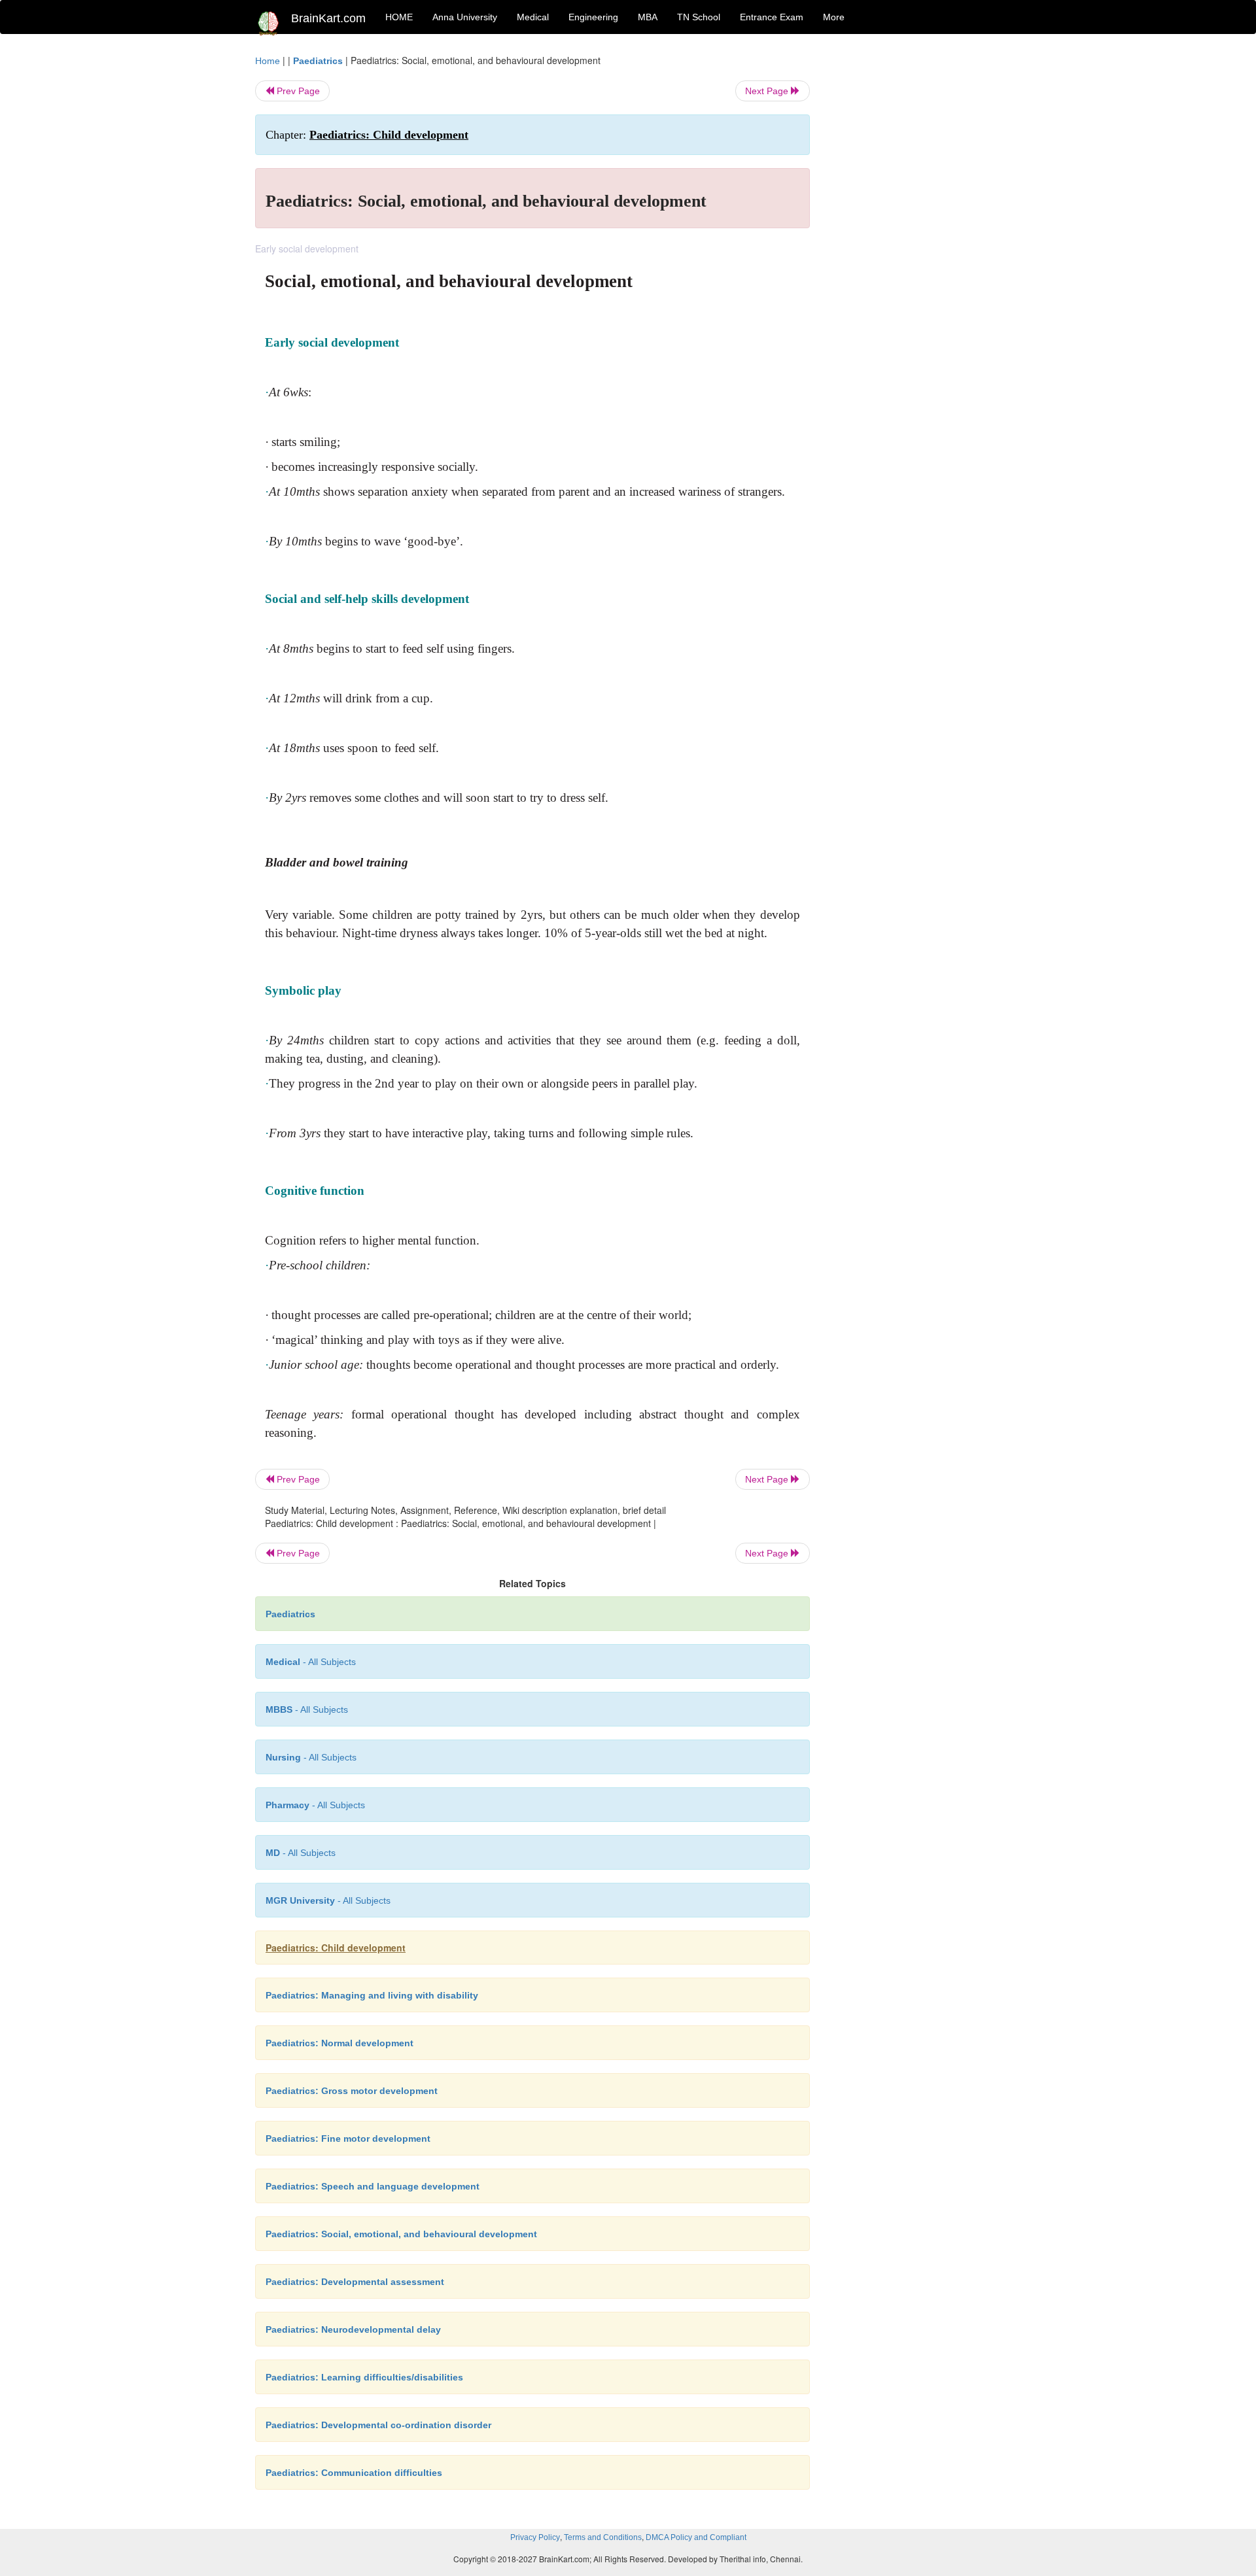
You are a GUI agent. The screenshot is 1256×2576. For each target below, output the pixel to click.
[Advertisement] (916, 250)
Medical (533, 17)
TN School (699, 17)
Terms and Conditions (603, 2537)
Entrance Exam (772, 17)
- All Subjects (311, 1662)
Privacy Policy (535, 2537)
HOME (399, 17)
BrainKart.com (328, 18)
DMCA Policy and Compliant (696, 2537)
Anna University (465, 17)
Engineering (593, 17)
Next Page (768, 91)
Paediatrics (318, 61)
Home (268, 61)
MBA (648, 17)
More (834, 17)
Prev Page (297, 91)
